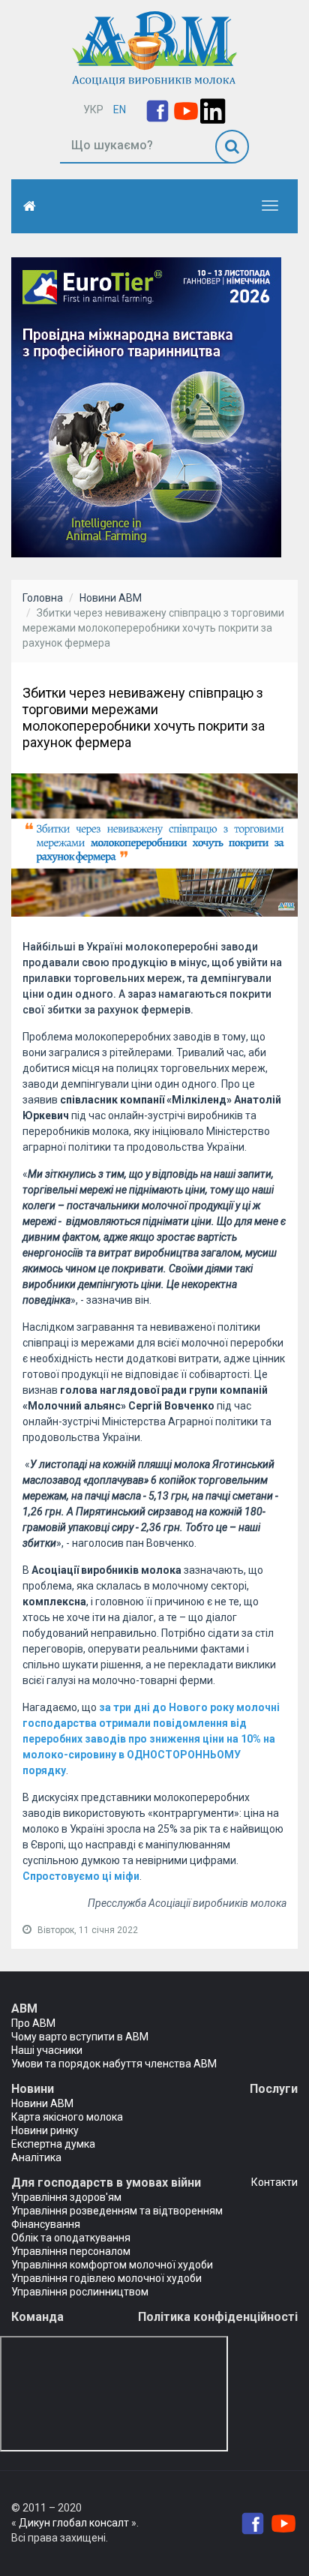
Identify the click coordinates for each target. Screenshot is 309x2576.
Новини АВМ (111, 598)
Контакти (274, 2182)
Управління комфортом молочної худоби (112, 2265)
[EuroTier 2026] (146, 407)
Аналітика (36, 2157)
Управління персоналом (71, 2251)
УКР (93, 110)
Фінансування (46, 2224)
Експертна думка (53, 2144)
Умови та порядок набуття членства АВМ (114, 2064)
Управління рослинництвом (80, 2292)
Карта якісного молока (67, 2117)
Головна (43, 598)
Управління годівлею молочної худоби (106, 2278)
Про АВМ (33, 2023)
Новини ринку (45, 2130)
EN (120, 110)
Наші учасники (47, 2050)
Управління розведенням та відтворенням (117, 2211)
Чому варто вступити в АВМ (80, 2037)
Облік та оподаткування (71, 2238)
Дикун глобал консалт (74, 2523)
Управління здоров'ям (66, 2197)
